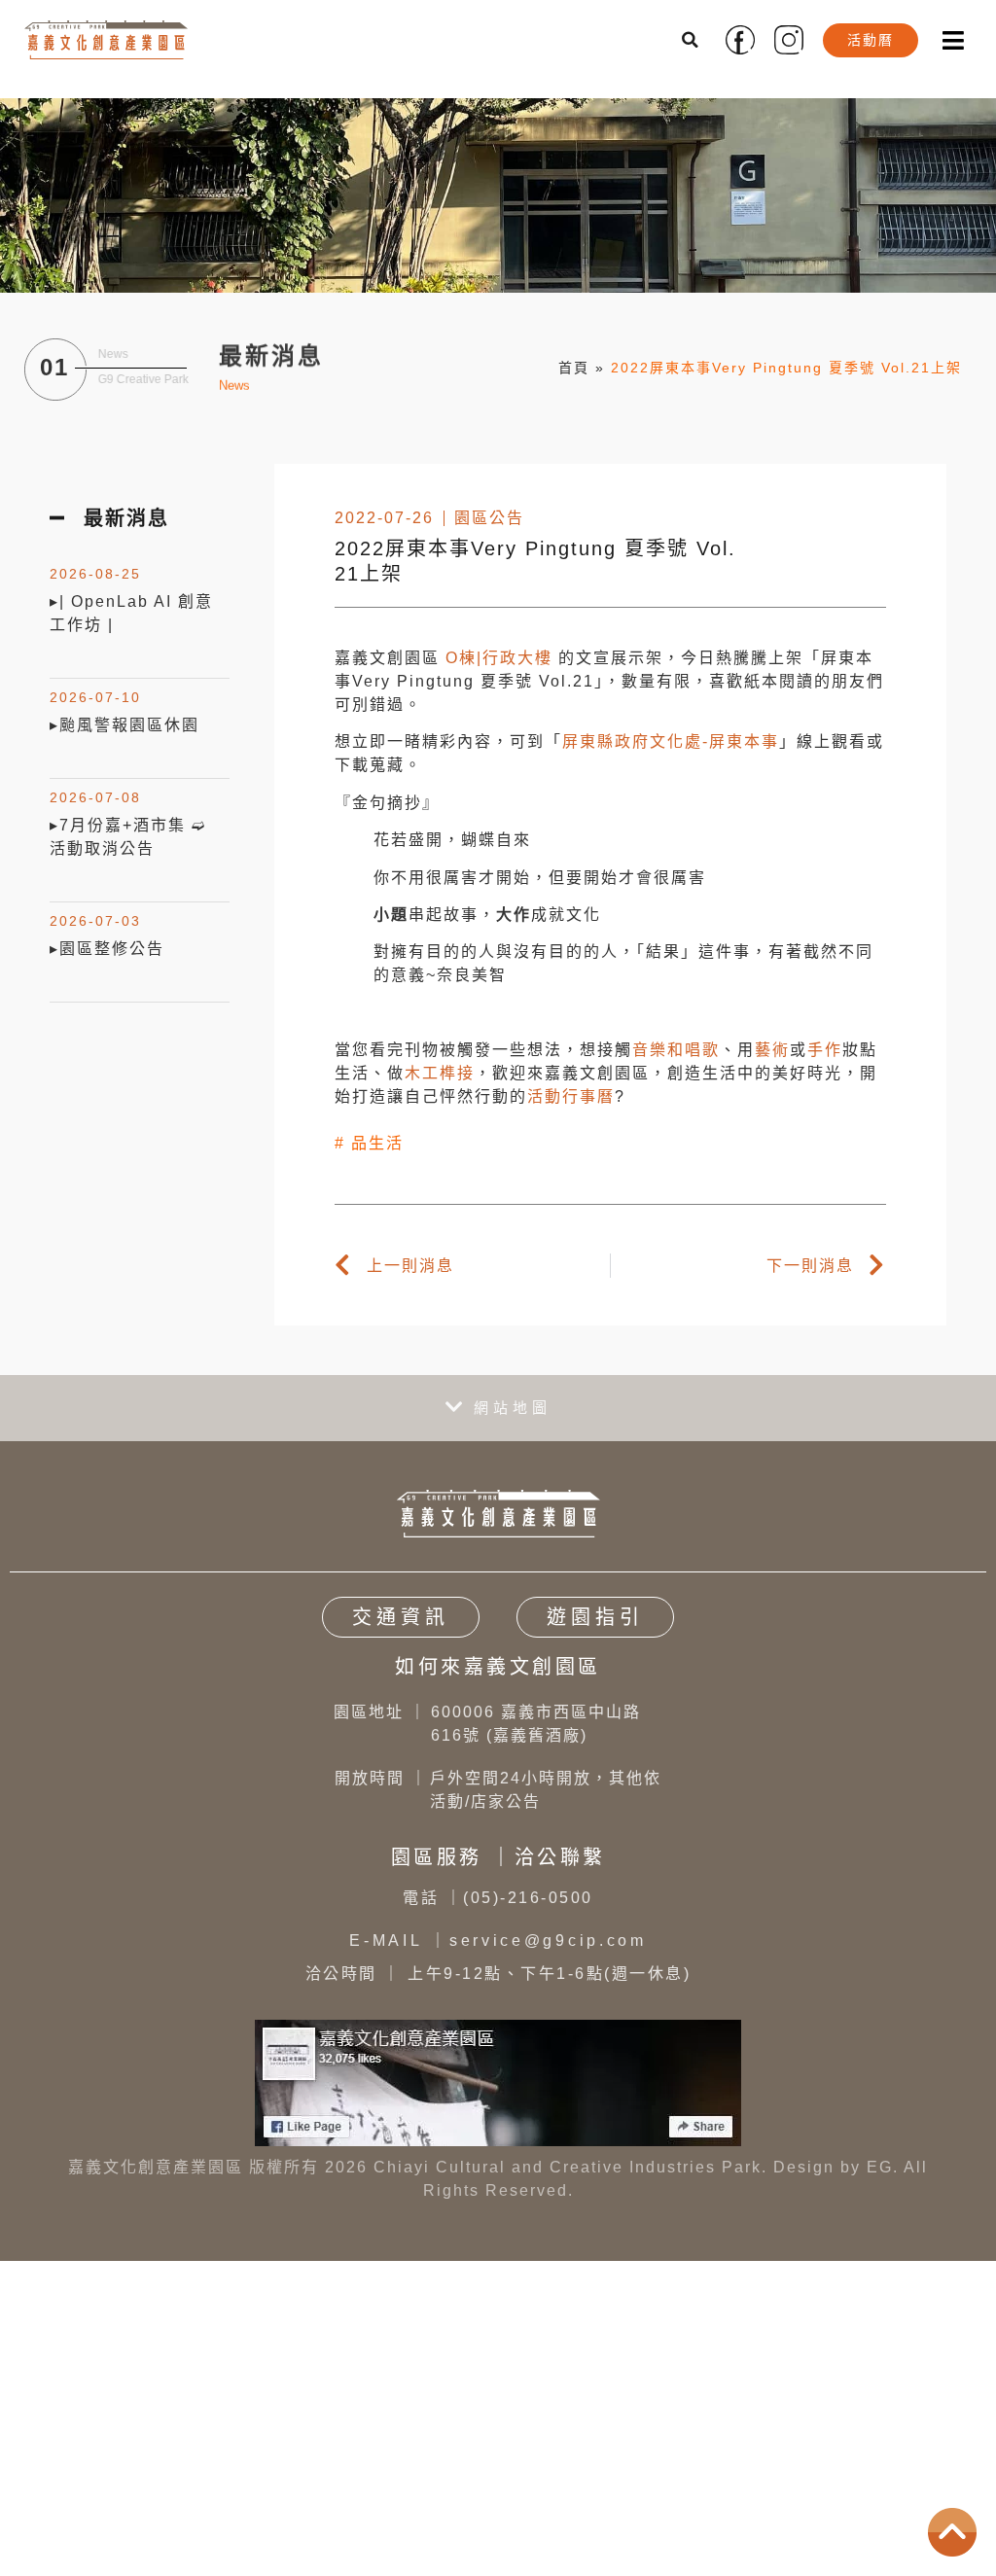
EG (880, 2167)
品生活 (377, 1143)
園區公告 (489, 518)
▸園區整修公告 (107, 949)
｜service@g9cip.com (498, 1941)
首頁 (574, 368)
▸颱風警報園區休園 (124, 725)
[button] (692, 40)
